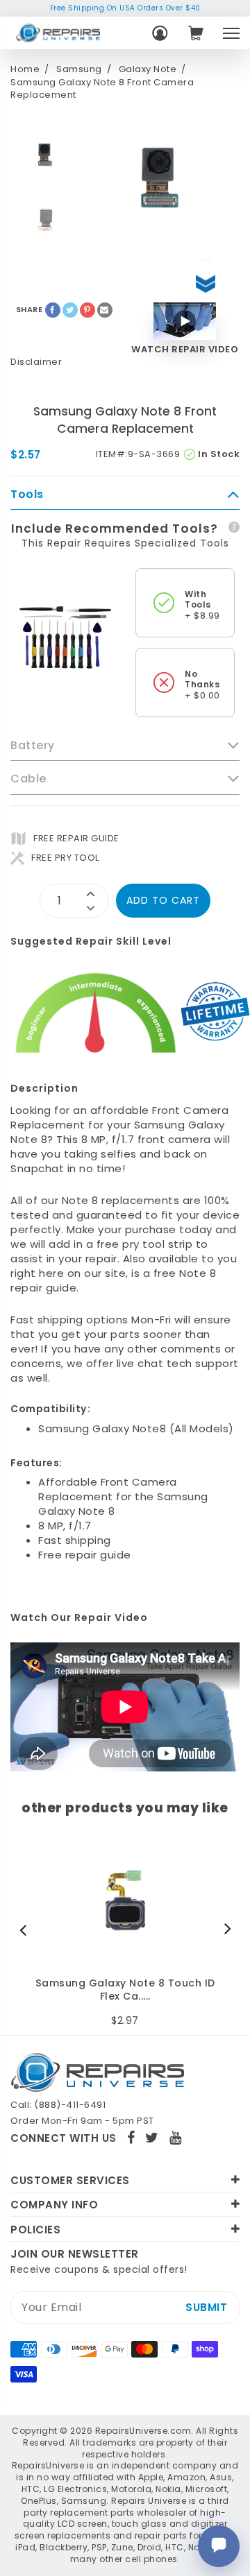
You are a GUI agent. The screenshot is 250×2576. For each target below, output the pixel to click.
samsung (79, 69)
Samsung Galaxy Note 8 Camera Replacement (126, 1990)
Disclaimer (36, 362)
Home (25, 69)
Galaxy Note (148, 69)
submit (206, 2307)
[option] (45, 155)
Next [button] (224, 1930)
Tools (27, 495)
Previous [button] (26, 1930)
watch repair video (185, 350)
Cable (28, 779)
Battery (33, 746)
